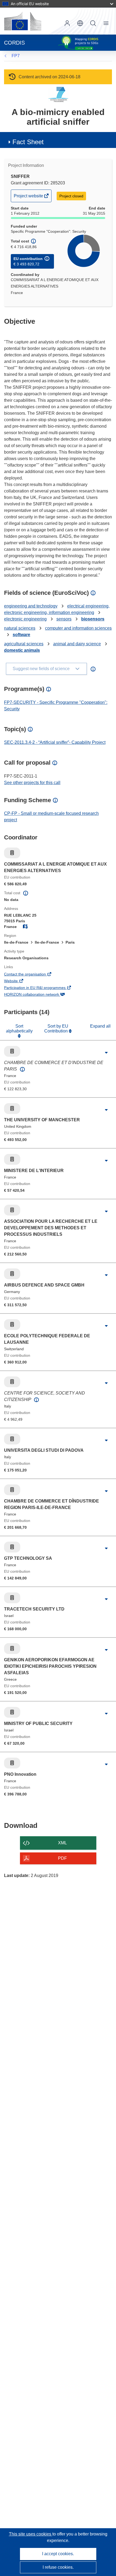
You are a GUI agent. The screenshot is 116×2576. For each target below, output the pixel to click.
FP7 (16, 56)
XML (62, 1843)
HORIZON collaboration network (39, 995)
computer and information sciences (78, 628)
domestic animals (22, 650)
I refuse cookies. (58, 2567)
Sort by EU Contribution (57, 1029)
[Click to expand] (106, 1053)
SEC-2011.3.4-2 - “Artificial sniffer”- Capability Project (55, 742)
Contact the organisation (32, 975)
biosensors (93, 619)
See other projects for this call (32, 783)
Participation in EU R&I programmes (42, 988)
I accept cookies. (58, 2554)
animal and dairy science (77, 644)
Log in (67, 23)
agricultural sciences (24, 644)
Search (93, 23)
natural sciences (20, 628)
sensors (64, 619)
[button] (80, 23)
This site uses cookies (31, 2534)
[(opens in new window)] (23, 21)
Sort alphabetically (19, 1029)
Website (18, 981)
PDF (62, 1858)
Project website (29, 198)
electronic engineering (25, 619)
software (21, 635)
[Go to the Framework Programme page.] (58, 94)
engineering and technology (31, 606)
